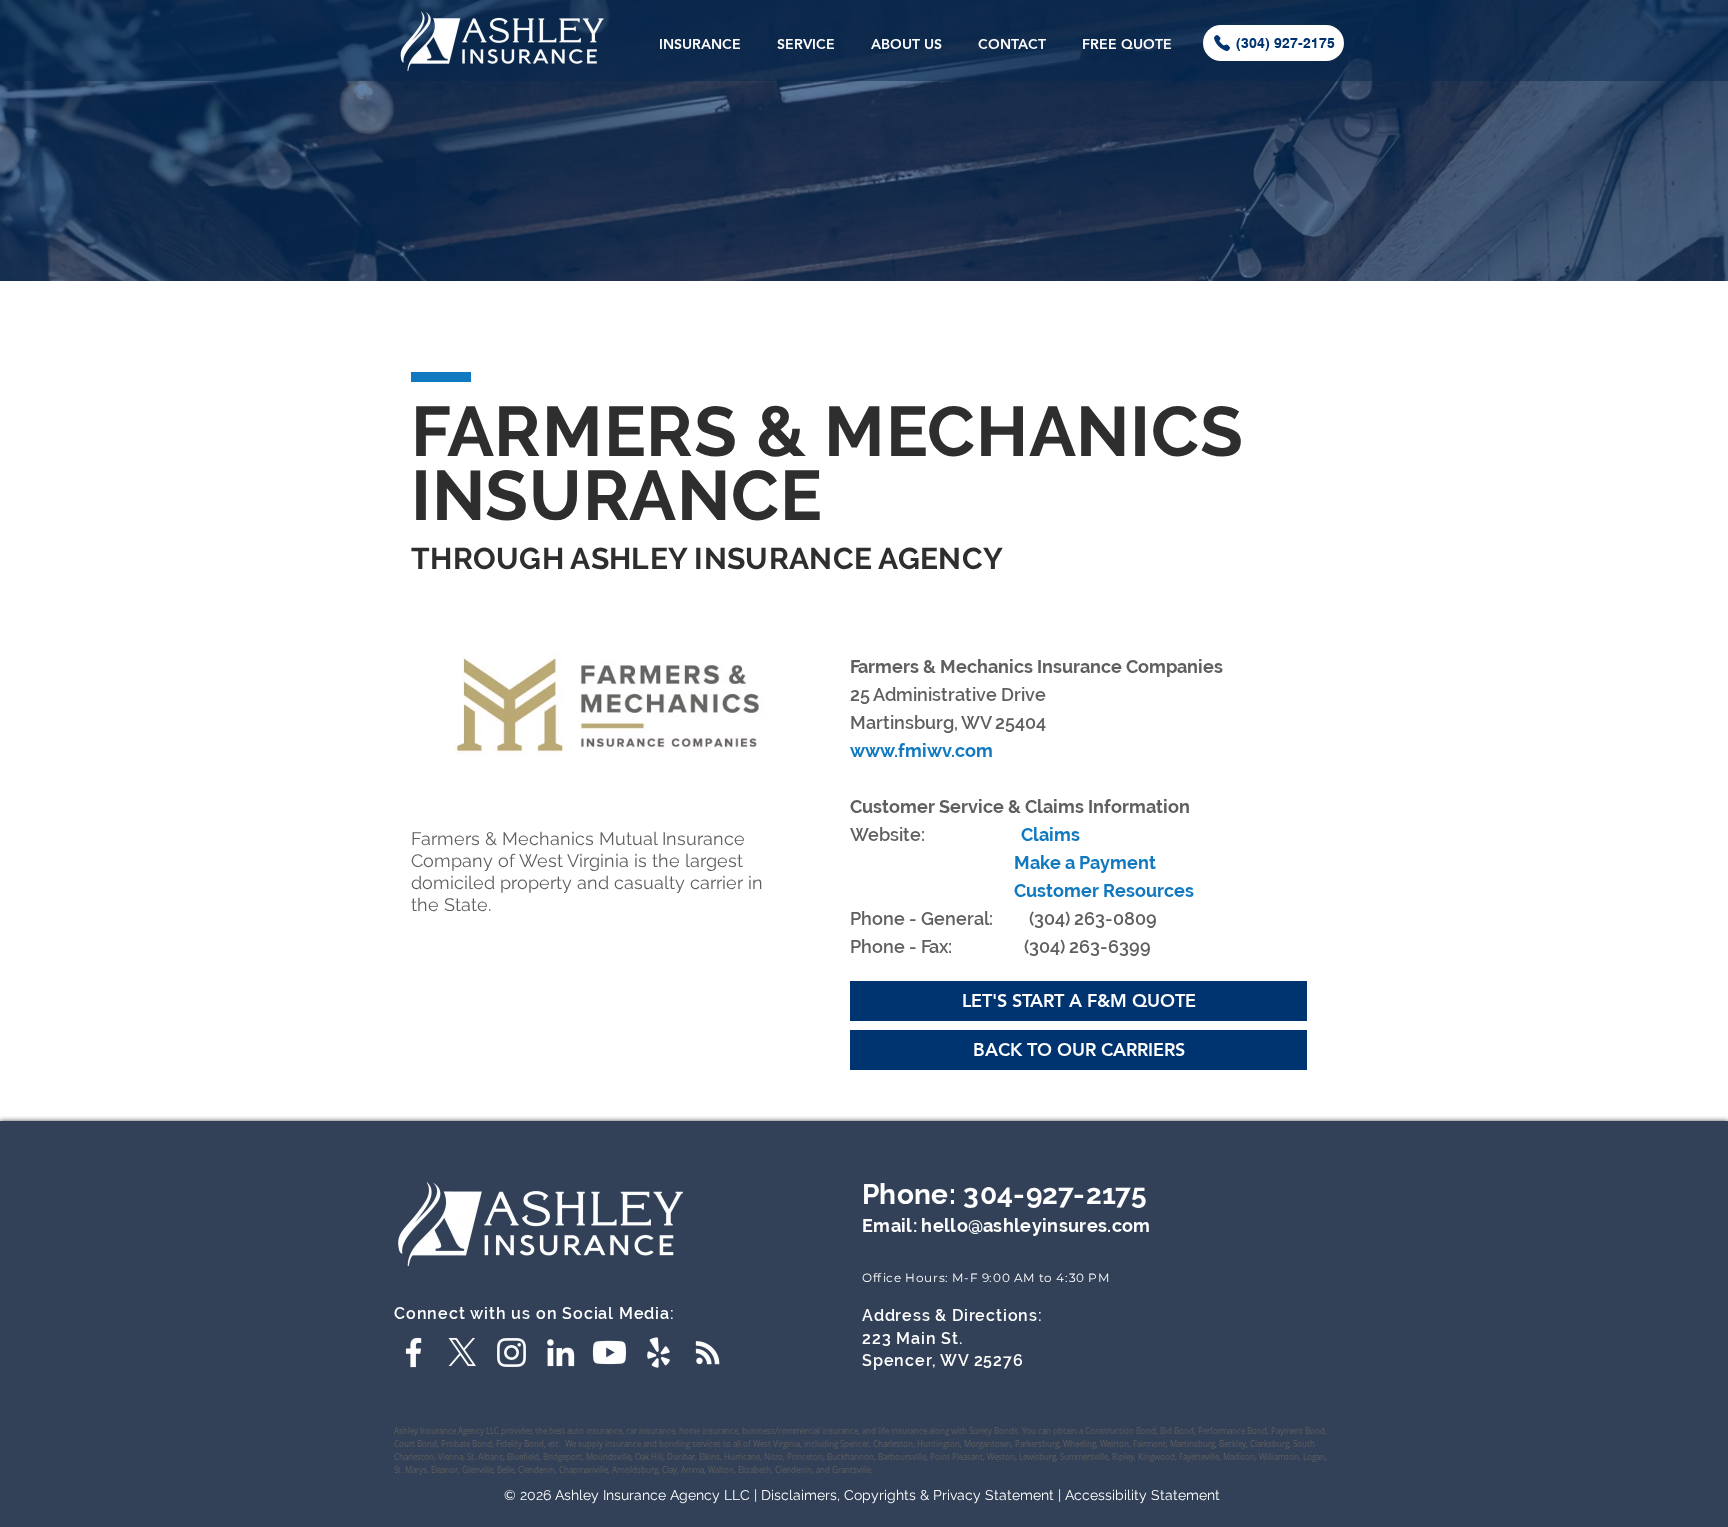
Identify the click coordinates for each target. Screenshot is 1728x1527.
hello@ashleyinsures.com (1035, 1225)
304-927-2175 (1055, 1194)
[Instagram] (511, 1352)
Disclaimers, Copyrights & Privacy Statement (907, 1495)
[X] (462, 1352)
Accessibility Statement (1142, 1495)
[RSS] (707, 1352)
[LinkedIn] (560, 1352)
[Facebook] (413, 1352)
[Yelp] (658, 1352)
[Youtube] (609, 1352)
